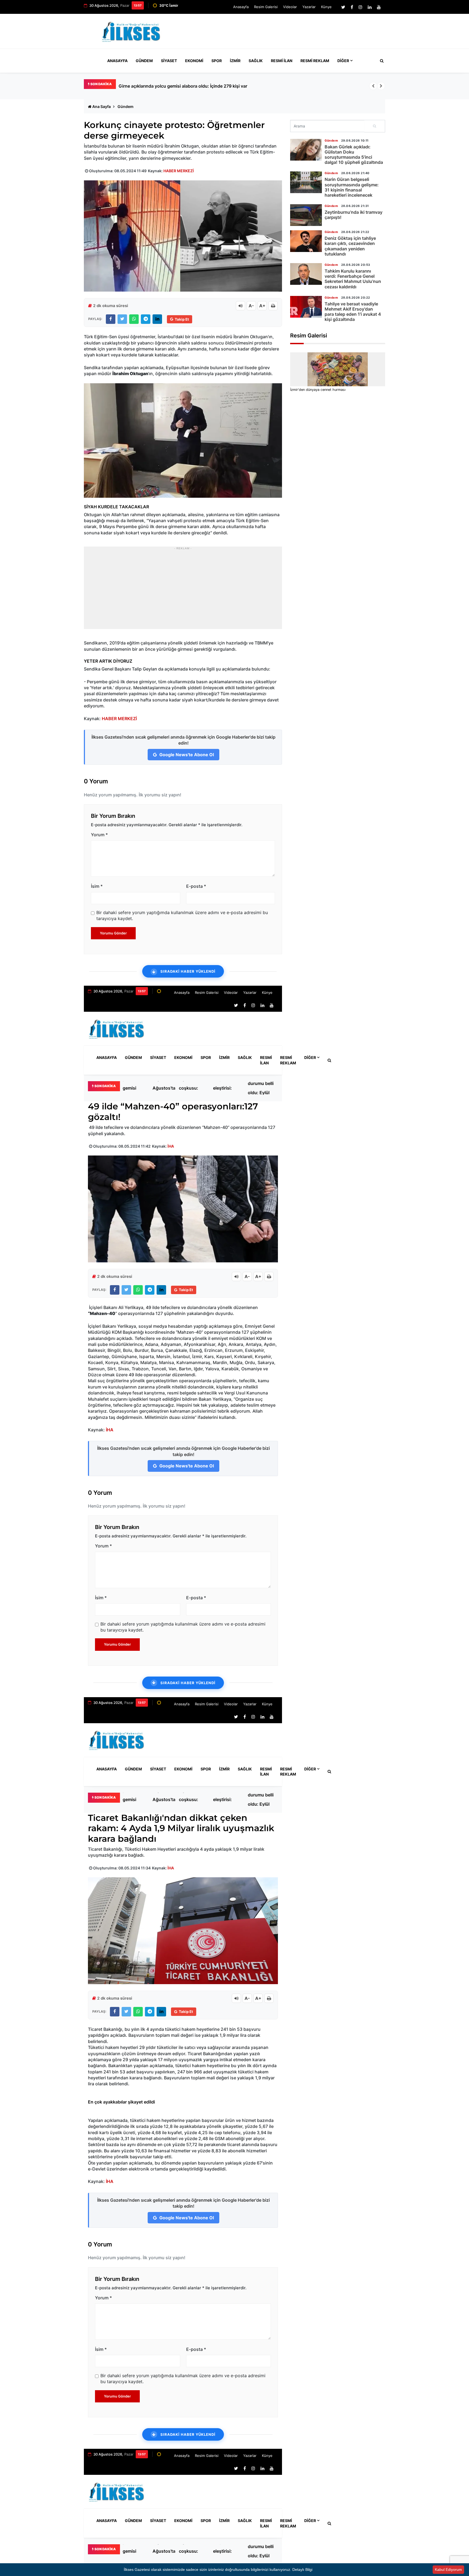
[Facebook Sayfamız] (352, 7)
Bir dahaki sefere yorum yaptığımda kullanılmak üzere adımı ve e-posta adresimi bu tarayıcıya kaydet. (182, 915)
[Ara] (375, 126)
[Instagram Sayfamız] (360, 7)
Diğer (343, 61)
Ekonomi (194, 61)
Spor (217, 61)
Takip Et (182, 319)
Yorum (99, 835)
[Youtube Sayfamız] (379, 7)
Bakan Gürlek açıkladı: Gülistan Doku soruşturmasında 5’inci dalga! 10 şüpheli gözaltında (354, 155)
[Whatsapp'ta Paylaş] (134, 319)
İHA (171, 1146)
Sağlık (256, 61)
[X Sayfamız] (343, 7)
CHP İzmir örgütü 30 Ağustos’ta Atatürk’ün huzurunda (164, 1088)
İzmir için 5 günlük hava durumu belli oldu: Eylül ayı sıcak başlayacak (261, 1088)
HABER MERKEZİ (179, 171)
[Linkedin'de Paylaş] (157, 319)
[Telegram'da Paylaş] (146, 319)
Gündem (144, 61)
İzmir (235, 61)
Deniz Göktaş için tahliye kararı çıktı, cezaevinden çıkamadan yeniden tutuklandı (350, 246)
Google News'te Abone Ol (186, 755)
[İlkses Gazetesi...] (131, 31)
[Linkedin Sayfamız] (370, 7)
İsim (97, 886)
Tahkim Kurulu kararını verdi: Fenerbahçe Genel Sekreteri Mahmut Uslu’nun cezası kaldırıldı (353, 279)
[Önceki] (373, 86)
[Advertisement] (286, 34)
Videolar (290, 7)
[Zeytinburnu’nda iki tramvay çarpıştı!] (306, 215)
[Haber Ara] (381, 61)
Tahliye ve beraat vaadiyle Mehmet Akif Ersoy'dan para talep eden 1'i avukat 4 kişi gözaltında (353, 312)
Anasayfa (241, 7)
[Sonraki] (381, 86)
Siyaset (169, 61)
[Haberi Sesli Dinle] (240, 306)
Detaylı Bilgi (302, 2569)
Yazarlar (309, 7)
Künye (326, 7)
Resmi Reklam (315, 61)
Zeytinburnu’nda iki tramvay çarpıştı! (354, 215)
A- (251, 306)
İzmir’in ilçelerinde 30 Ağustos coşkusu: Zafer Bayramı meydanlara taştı (193, 1088)
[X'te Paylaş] (122, 319)
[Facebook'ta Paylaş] (111, 319)
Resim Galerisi (266, 7)
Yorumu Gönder (113, 933)
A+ (262, 306)
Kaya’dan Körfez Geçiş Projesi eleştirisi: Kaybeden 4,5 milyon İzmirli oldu (228, 1088)
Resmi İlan (282, 61)
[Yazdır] (273, 306)
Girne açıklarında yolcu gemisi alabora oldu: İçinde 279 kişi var (183, 86)
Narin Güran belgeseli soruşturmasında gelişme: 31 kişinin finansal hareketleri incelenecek (352, 187)
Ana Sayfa (102, 106)
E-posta (196, 886)
